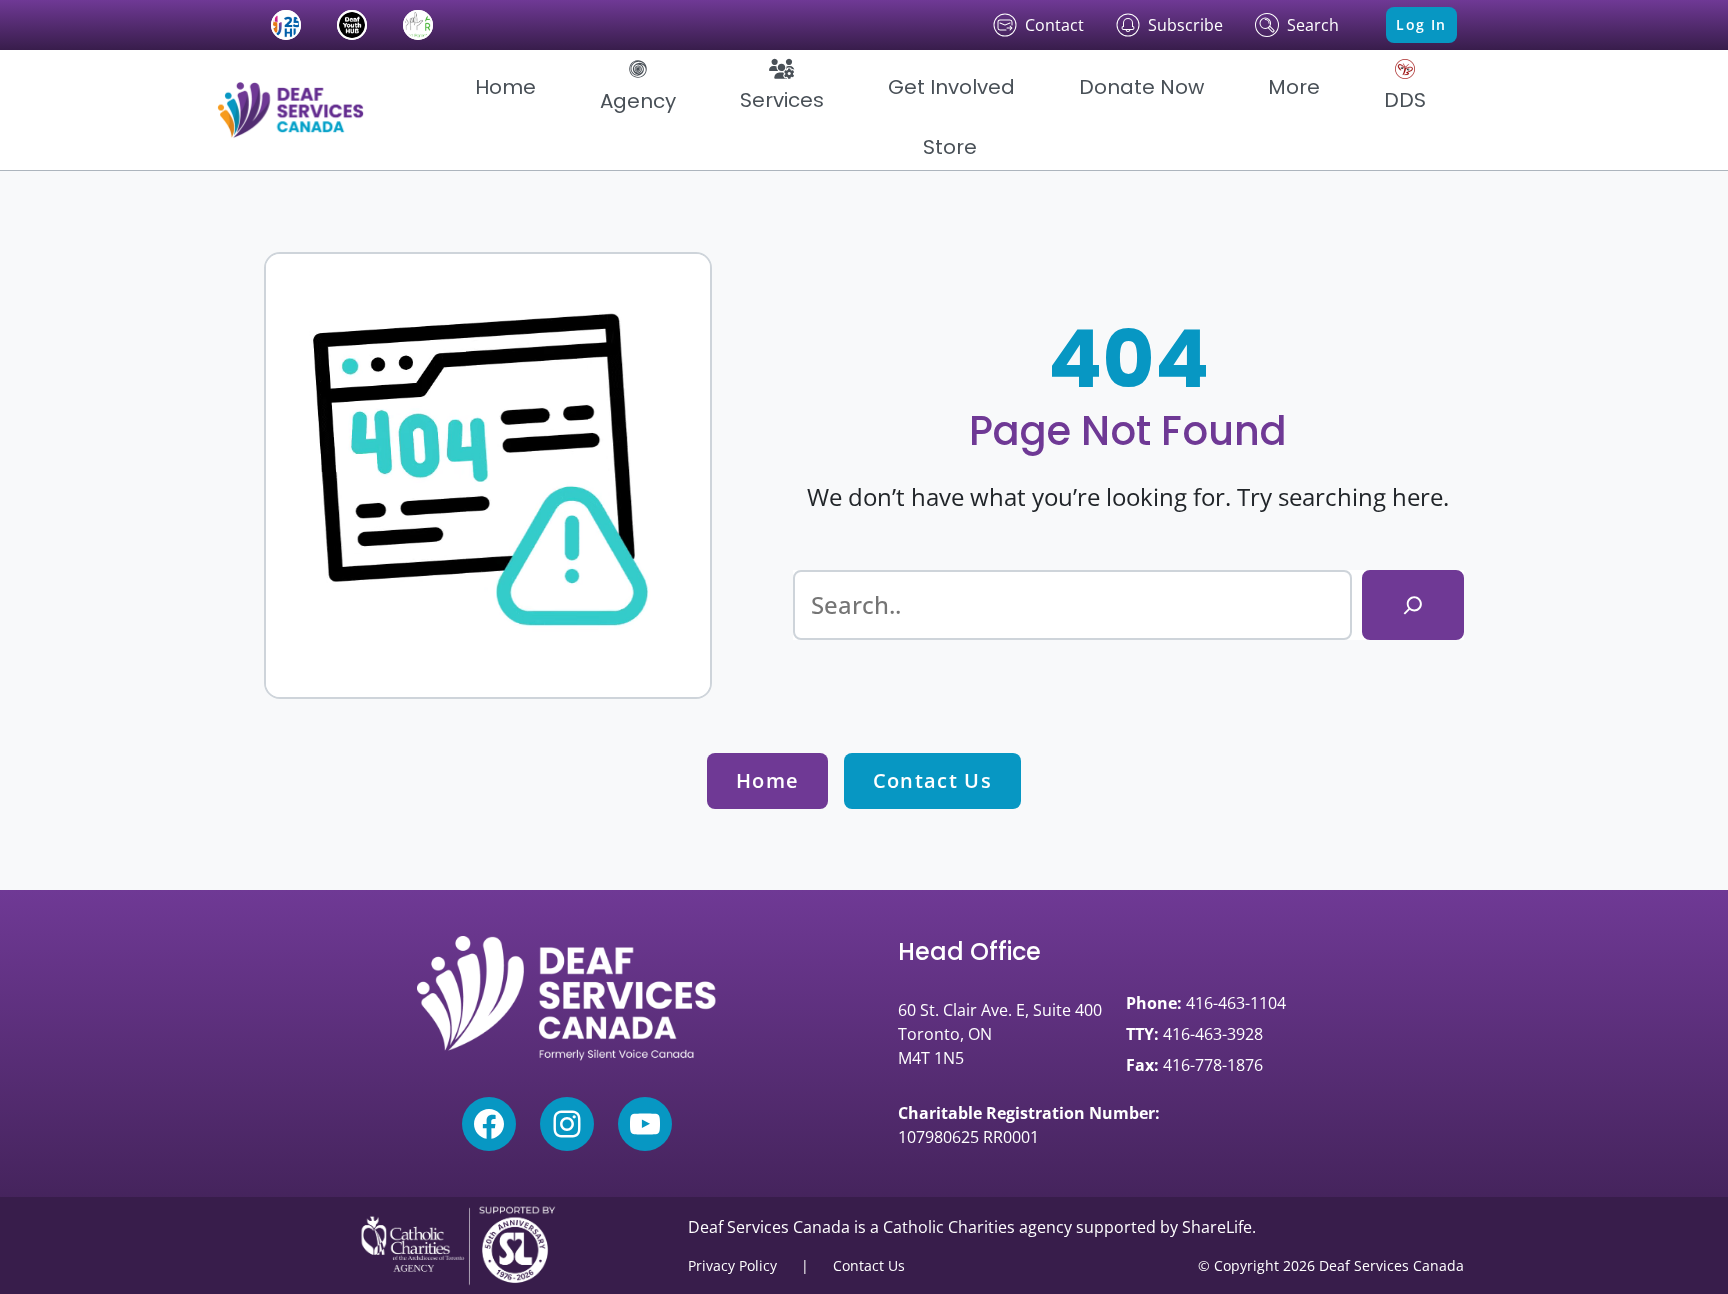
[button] (638, 87)
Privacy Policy (732, 1265)
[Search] (1413, 605)
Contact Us (932, 780)
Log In (1421, 24)
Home (767, 780)
